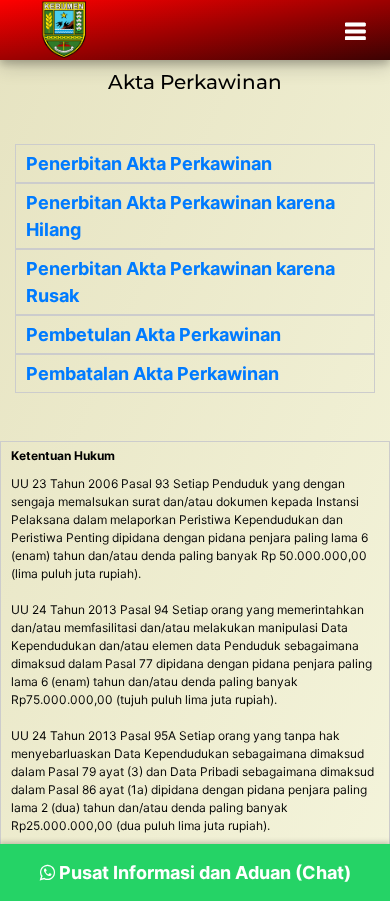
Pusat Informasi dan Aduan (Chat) (203, 872)
